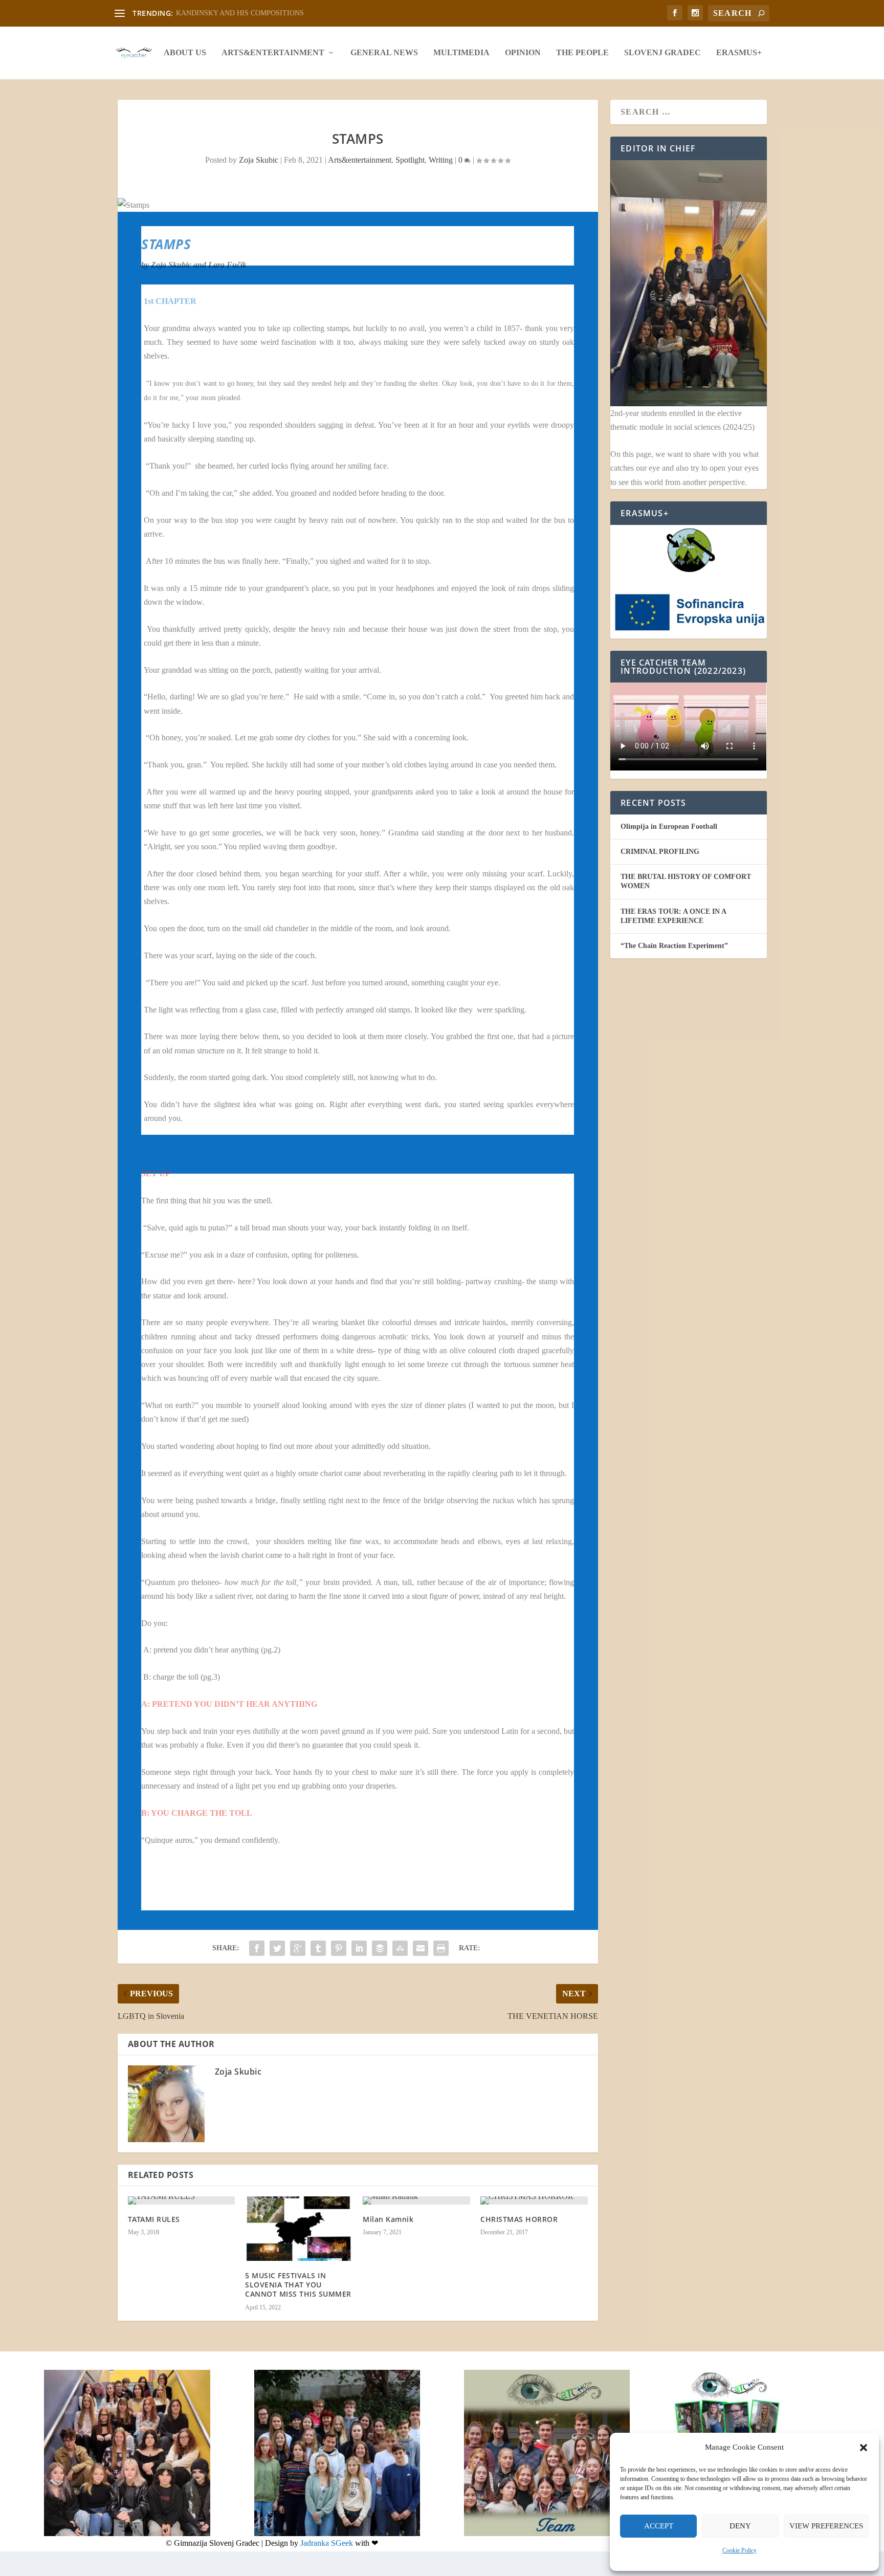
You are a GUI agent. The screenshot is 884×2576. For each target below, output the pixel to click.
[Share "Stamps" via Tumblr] (318, 1948)
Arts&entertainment (273, 53)
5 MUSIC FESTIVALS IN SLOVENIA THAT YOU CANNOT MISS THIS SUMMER (298, 2285)
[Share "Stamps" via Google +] (298, 1948)
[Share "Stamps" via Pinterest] (339, 1948)
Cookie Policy (739, 2550)
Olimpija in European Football (669, 827)
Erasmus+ (739, 53)
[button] (864, 2448)
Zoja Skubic (259, 160)
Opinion (523, 53)
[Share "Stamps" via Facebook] (257, 1948)
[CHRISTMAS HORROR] (534, 2200)
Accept (659, 2526)
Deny (740, 2526)
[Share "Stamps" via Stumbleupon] (400, 1948)
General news (384, 53)
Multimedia (461, 53)
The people (582, 53)
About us (185, 53)
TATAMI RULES (154, 2219)
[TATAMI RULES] (182, 2200)
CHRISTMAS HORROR (519, 2219)
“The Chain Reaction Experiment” (674, 946)
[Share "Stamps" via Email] (421, 1948)
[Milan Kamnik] (416, 2200)
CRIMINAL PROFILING (660, 852)
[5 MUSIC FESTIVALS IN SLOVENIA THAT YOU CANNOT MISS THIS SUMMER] (299, 2229)
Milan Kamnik (388, 2219)
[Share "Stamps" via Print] (441, 1948)
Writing (441, 160)
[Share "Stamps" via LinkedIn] (359, 1948)
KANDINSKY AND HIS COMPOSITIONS (240, 13)
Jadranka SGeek (327, 2543)
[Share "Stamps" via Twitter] (277, 1948)
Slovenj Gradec (662, 53)
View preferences (826, 2526)
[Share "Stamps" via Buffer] (380, 1948)
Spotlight (410, 160)
